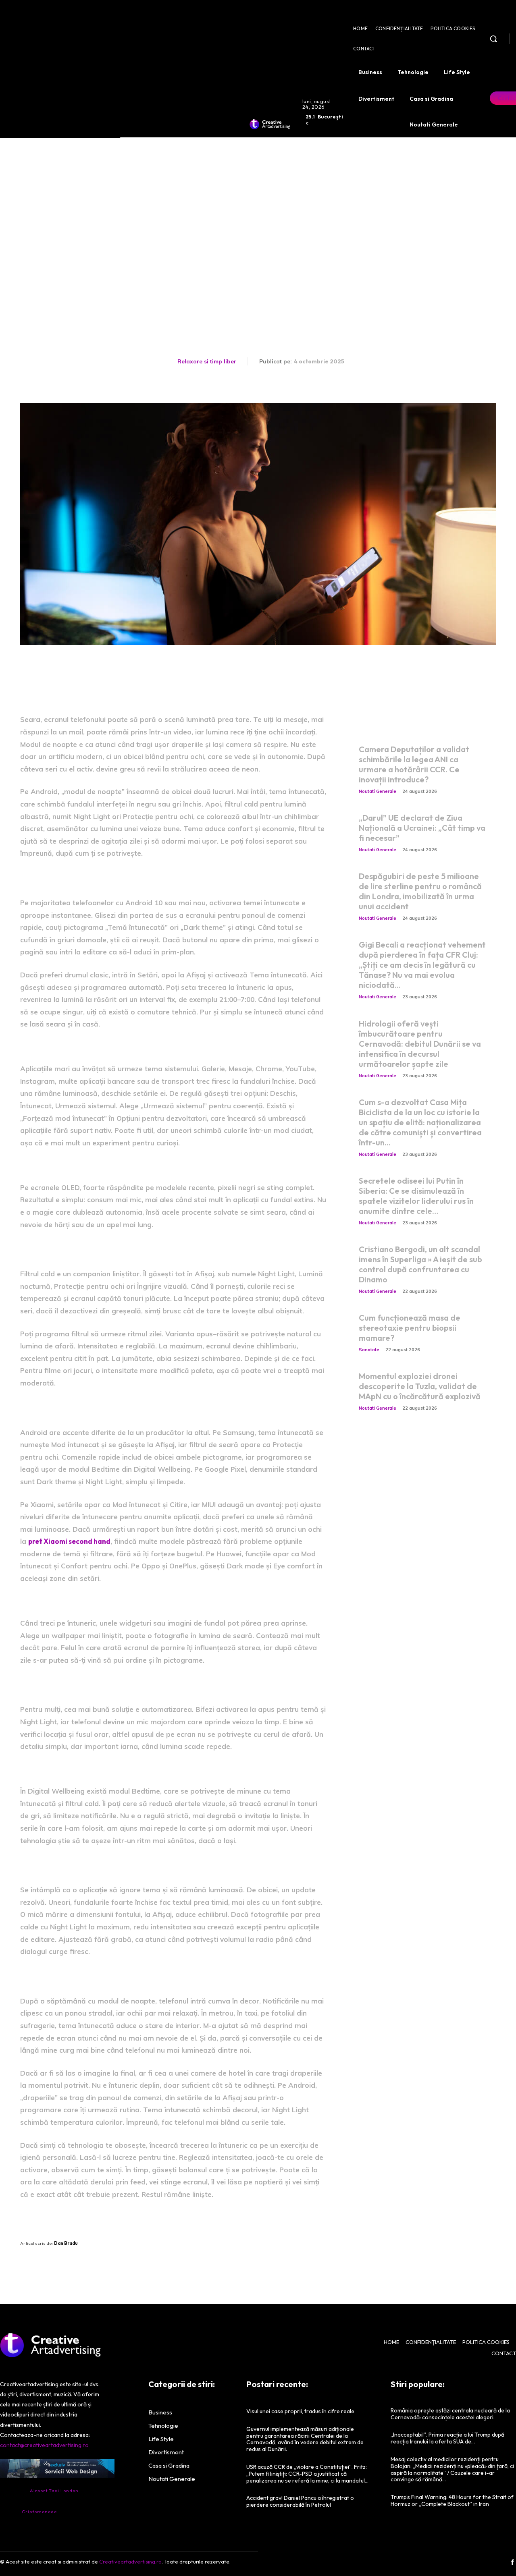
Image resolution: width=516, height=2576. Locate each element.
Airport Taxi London (54, 2491)
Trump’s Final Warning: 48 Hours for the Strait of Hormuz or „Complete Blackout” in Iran (452, 2500)
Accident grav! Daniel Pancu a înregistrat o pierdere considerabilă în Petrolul (300, 2501)
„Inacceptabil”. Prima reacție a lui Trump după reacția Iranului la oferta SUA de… (447, 2438)
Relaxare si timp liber (207, 361)
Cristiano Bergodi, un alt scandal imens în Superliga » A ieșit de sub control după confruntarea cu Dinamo (420, 1264)
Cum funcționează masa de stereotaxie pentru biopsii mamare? (410, 1328)
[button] (493, 39)
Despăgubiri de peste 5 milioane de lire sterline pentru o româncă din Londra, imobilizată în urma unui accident (420, 891)
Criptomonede (39, 2512)
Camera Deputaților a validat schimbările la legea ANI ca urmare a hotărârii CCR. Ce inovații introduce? (414, 764)
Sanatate (369, 1350)
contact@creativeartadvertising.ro (44, 2445)
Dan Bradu (66, 2243)
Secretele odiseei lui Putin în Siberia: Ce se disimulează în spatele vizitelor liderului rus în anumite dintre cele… (416, 1196)
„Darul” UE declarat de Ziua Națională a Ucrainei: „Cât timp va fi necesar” (422, 828)
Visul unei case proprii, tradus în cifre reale (300, 2411)
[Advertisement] (258, 198)
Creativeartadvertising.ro (130, 2561)
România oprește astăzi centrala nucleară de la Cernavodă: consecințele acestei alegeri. (450, 2414)
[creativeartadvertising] (270, 124)
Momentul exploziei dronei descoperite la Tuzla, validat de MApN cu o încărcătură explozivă (420, 1386)
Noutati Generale (378, 791)
